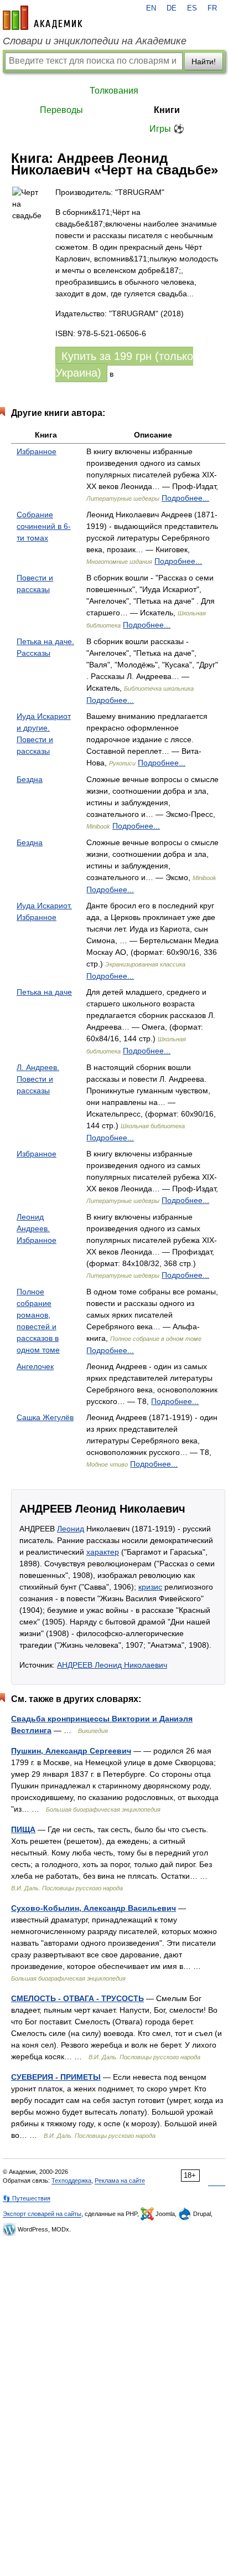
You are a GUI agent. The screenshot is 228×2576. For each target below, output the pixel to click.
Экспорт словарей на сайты (42, 2214)
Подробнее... (185, 498)
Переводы (61, 110)
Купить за (124, 364)
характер (103, 1552)
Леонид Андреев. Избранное (37, 1228)
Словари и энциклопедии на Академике (95, 41)
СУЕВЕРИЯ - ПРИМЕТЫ (56, 2077)
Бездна (30, 779)
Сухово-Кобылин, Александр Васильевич (94, 1908)
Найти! (204, 61)
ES (192, 8)
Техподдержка (71, 2181)
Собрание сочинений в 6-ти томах (44, 526)
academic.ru (43, 18)
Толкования (114, 91)
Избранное (37, 451)
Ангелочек (35, 1366)
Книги (167, 110)
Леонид (71, 1529)
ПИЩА (23, 1829)
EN (151, 8)
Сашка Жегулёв (45, 1417)
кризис (150, 1587)
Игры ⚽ (167, 129)
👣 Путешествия (27, 2198)
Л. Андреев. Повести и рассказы (38, 1079)
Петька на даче (44, 992)
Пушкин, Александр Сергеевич (71, 1751)
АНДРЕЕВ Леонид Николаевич (112, 1665)
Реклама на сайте (120, 2181)
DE (172, 8)
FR (212, 8)
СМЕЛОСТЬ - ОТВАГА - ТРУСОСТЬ (77, 1998)
